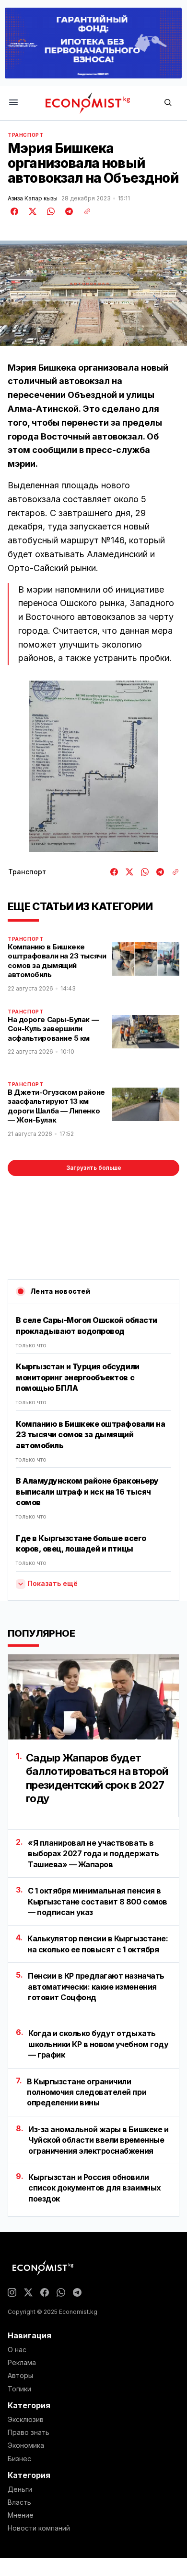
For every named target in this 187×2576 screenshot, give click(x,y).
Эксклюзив (26, 2420)
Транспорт (25, 135)
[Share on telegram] (68, 211)
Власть (19, 2502)
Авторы (20, 2376)
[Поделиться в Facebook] (15, 211)
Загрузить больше (94, 1168)
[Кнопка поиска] (168, 103)
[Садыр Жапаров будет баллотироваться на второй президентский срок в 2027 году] (93, 1697)
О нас (17, 2350)
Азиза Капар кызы (33, 198)
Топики (19, 2389)
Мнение (21, 2515)
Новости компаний (39, 2528)
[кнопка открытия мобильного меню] (13, 103)
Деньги (20, 2489)
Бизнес (19, 2459)
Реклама (22, 2363)
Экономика (26, 2445)
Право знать (29, 2433)
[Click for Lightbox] (94, 766)
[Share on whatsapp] (49, 211)
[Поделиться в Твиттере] (31, 211)
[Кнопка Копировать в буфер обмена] (84, 211)
